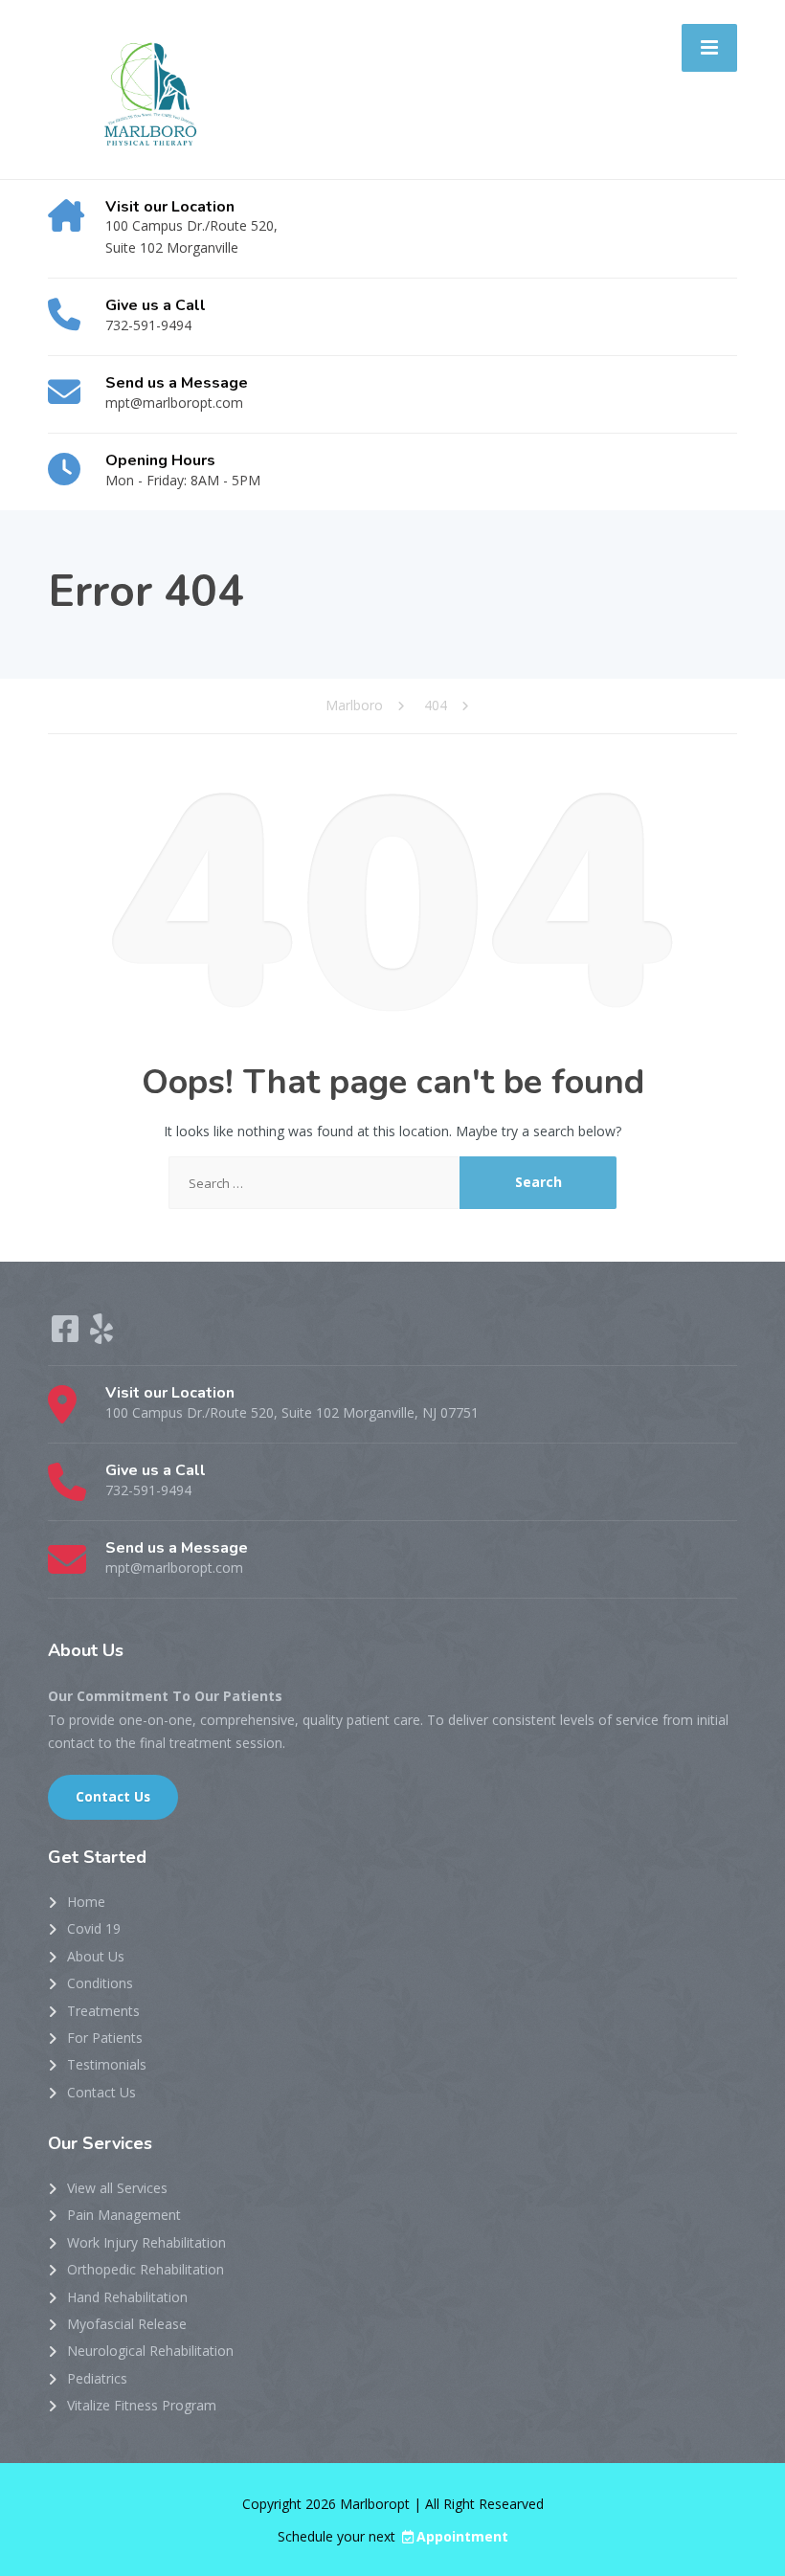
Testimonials (107, 2064)
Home (86, 1902)
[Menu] (709, 48)
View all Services (117, 2188)
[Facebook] (67, 1335)
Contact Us (113, 1797)
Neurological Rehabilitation (150, 2351)
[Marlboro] (146, 88)
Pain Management (124, 2215)
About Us (96, 1956)
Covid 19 (94, 1928)
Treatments (103, 2011)
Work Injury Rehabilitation (146, 2242)
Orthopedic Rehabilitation (146, 2269)
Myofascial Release (127, 2324)
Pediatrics (97, 2378)
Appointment (462, 2536)
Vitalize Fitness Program (142, 2405)
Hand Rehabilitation (127, 2297)
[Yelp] (101, 1335)
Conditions (100, 1983)
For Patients (105, 2038)
